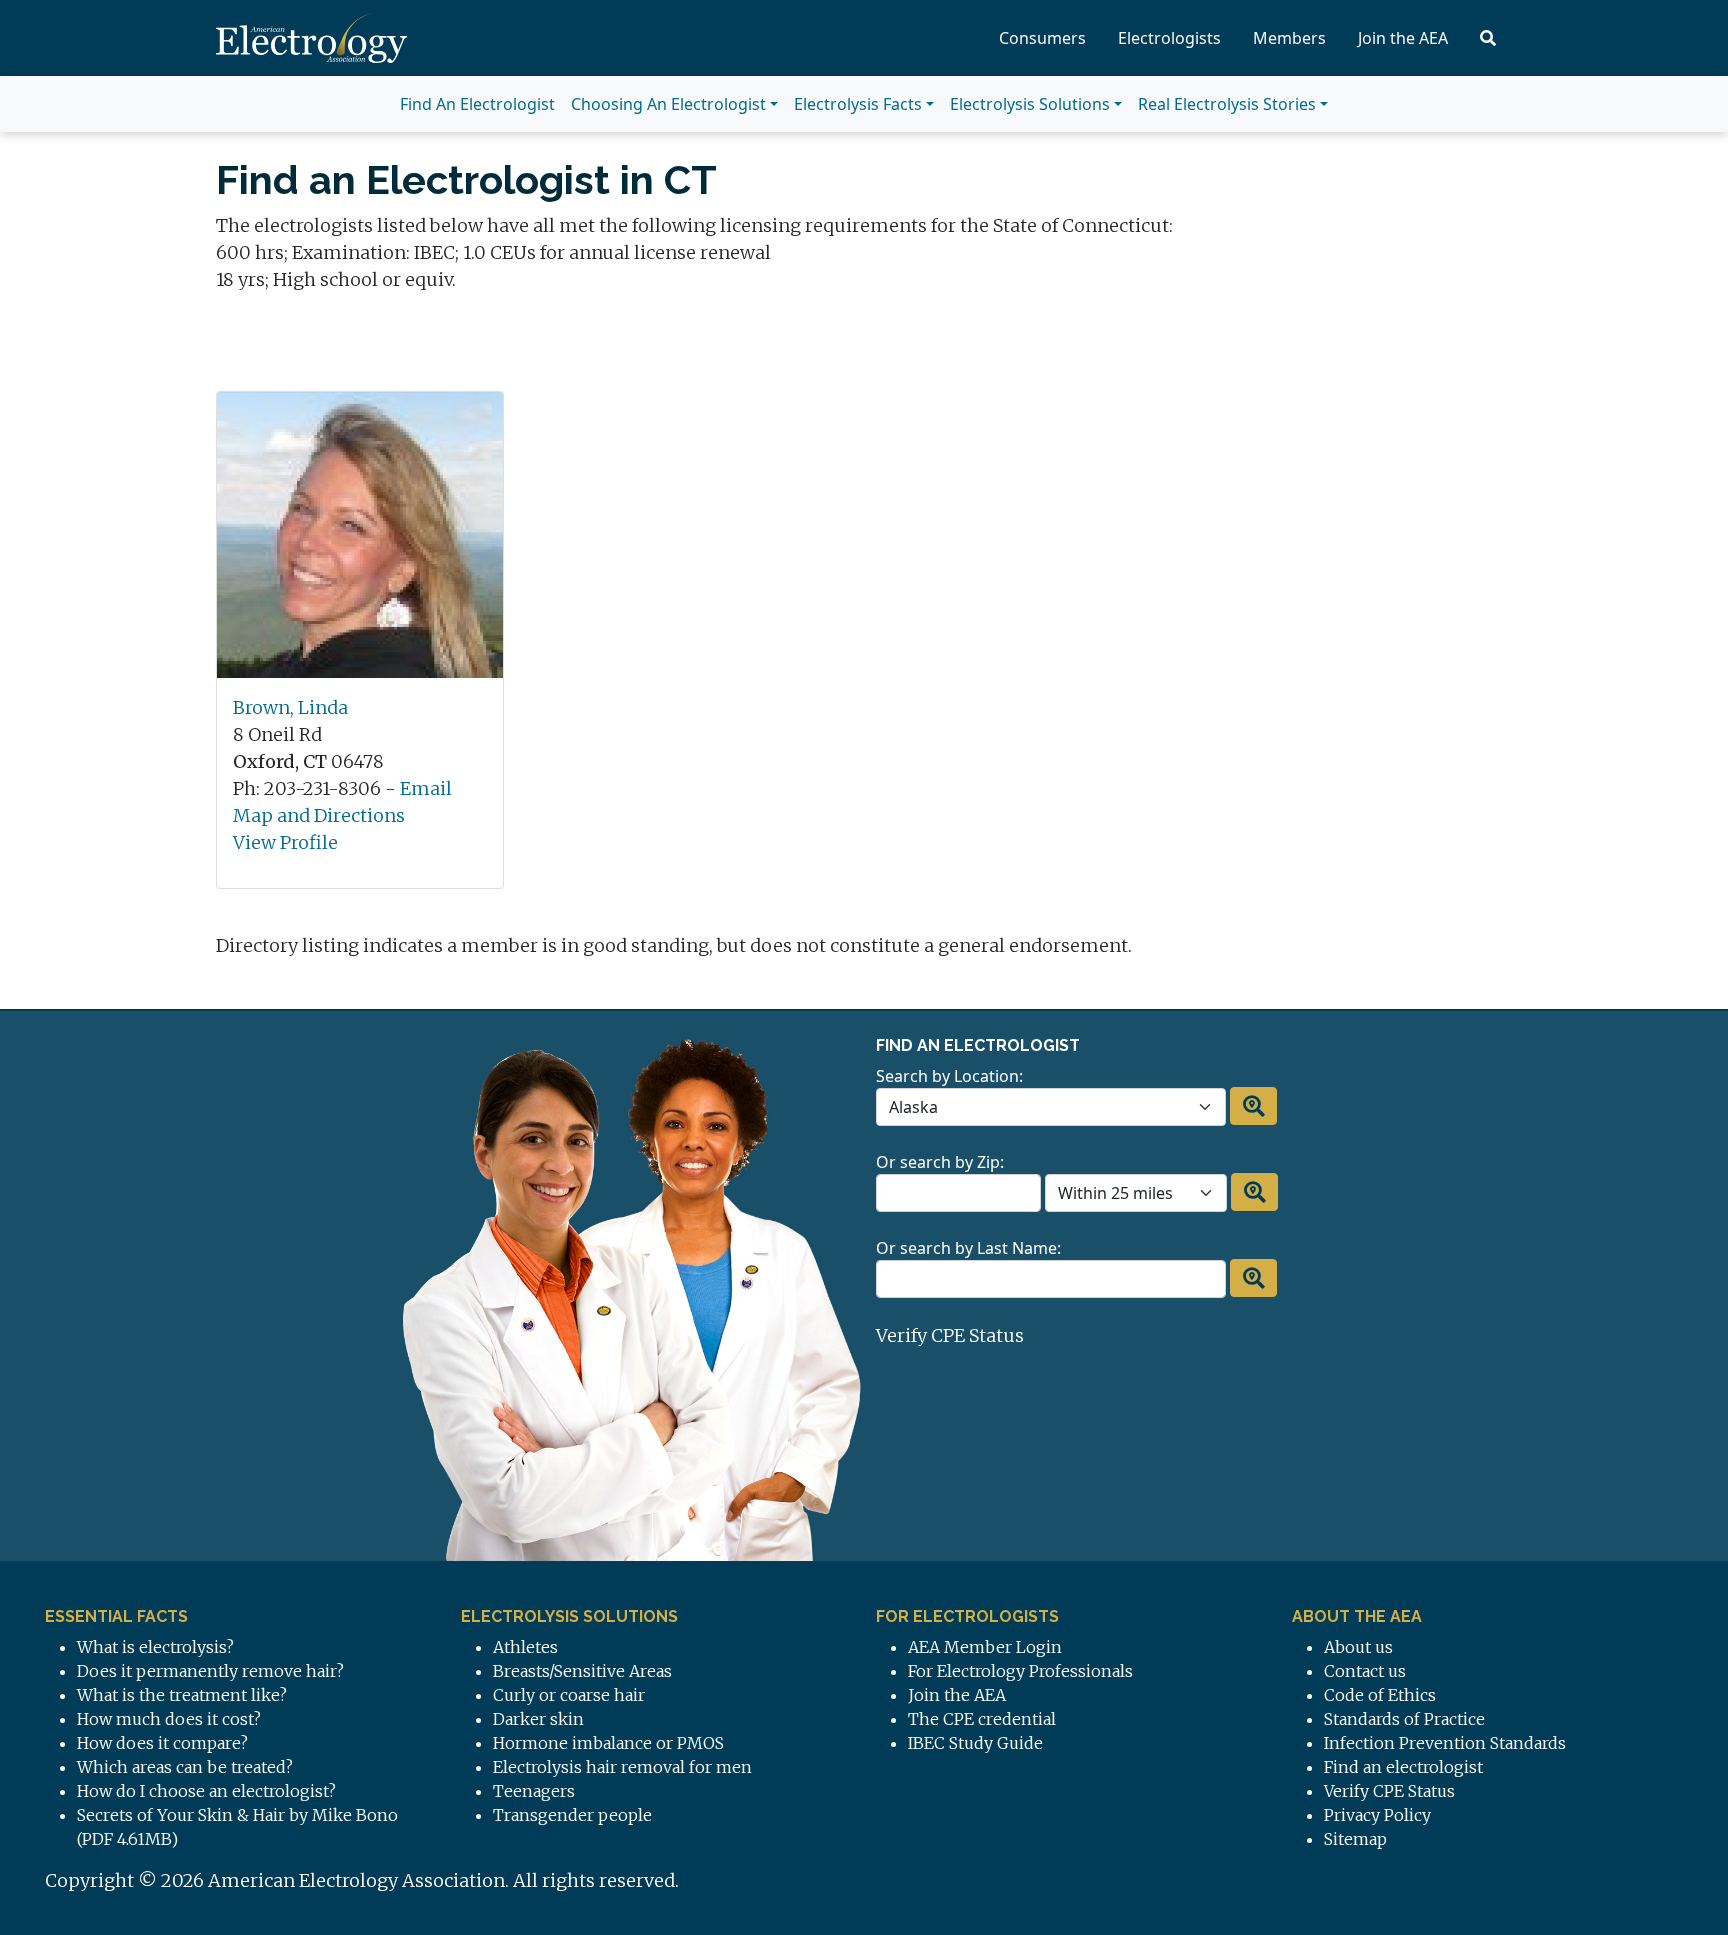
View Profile (285, 842)
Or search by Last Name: (968, 1248)
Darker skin (538, 1719)
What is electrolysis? (155, 1647)
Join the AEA (1403, 38)
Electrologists (1169, 38)
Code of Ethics (1380, 1695)
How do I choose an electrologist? (206, 1791)
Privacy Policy (1377, 1815)
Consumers (1042, 38)
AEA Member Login (985, 1647)
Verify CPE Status (950, 1335)
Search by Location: (949, 1076)
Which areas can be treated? (185, 1767)
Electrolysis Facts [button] (858, 104)
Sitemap (1355, 1839)
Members (1289, 38)
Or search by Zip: (940, 1162)
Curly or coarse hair (569, 1695)
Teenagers (534, 1791)
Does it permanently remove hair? (210, 1671)
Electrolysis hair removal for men (622, 1767)
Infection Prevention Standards (1445, 1743)
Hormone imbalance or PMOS (608, 1743)
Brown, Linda (290, 707)
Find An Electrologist (477, 104)
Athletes (525, 1647)
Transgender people (572, 1815)
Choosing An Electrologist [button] (668, 104)
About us (1358, 1647)
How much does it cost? (169, 1719)
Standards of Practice (1404, 1719)
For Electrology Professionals (1020, 1671)
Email (426, 788)
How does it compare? (162, 1743)
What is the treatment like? (182, 1695)
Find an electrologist (1403, 1767)
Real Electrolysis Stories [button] (1227, 104)
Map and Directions (319, 815)
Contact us (1365, 1671)
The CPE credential (982, 1719)
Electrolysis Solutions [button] (1030, 104)
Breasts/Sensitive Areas (582, 1671)
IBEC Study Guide (975, 1743)
